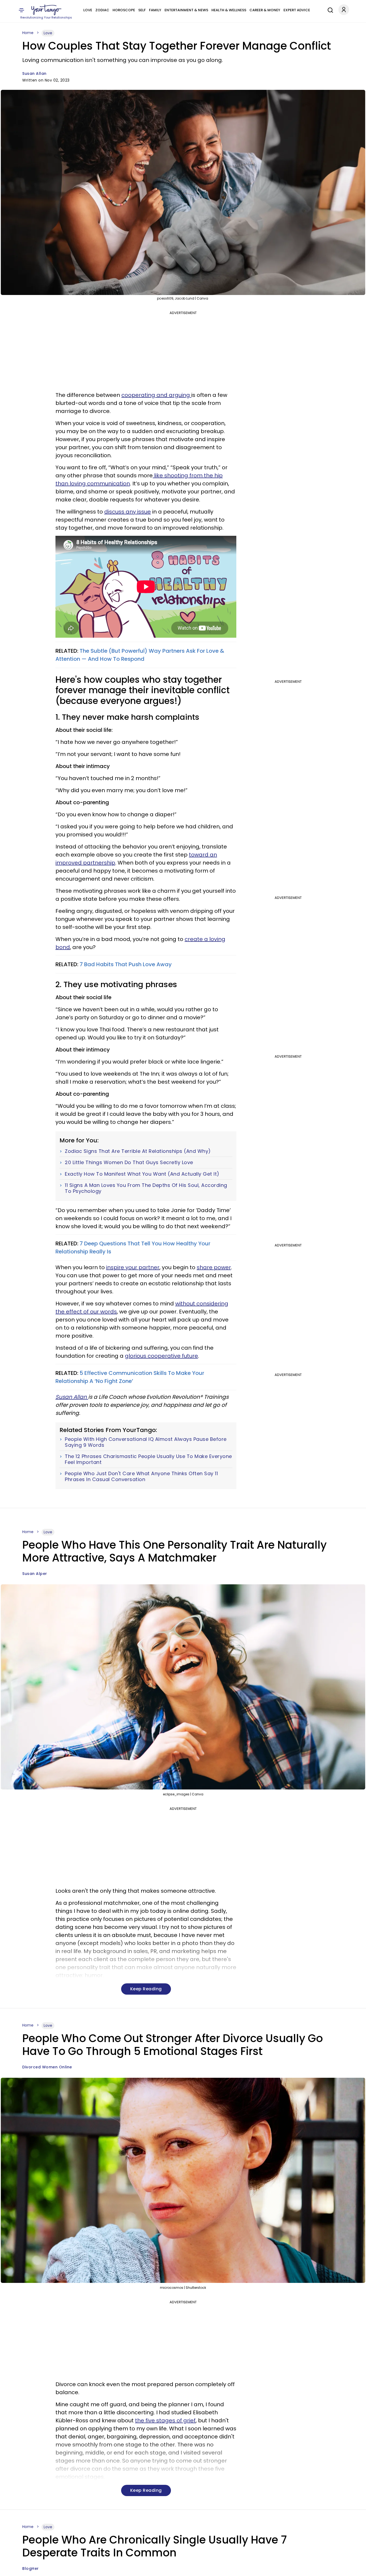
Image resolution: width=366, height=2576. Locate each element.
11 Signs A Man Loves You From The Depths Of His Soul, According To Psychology (146, 1188)
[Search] (329, 9)
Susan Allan (34, 73)
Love (88, 10)
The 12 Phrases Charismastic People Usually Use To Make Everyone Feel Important (148, 1459)
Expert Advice (297, 10)
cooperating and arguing (156, 395)
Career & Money (265, 10)
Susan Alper (35, 1574)
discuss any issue (128, 512)
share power (214, 1267)
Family (155, 10)
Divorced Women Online (47, 2067)
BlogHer (31, 2568)
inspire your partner (133, 1267)
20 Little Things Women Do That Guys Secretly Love (129, 1162)
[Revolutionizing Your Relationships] (46, 10)
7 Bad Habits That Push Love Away (126, 964)
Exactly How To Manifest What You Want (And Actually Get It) (142, 1174)
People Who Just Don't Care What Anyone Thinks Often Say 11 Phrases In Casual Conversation (141, 1476)
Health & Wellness (229, 10)
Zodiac (102, 10)
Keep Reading (146, 1989)
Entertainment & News (186, 10)
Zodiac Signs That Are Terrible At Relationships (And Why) (138, 1151)
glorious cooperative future (161, 1356)
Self (142, 10)
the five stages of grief (165, 2420)
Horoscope (124, 10)
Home (28, 33)
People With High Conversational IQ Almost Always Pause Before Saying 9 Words (146, 1442)
